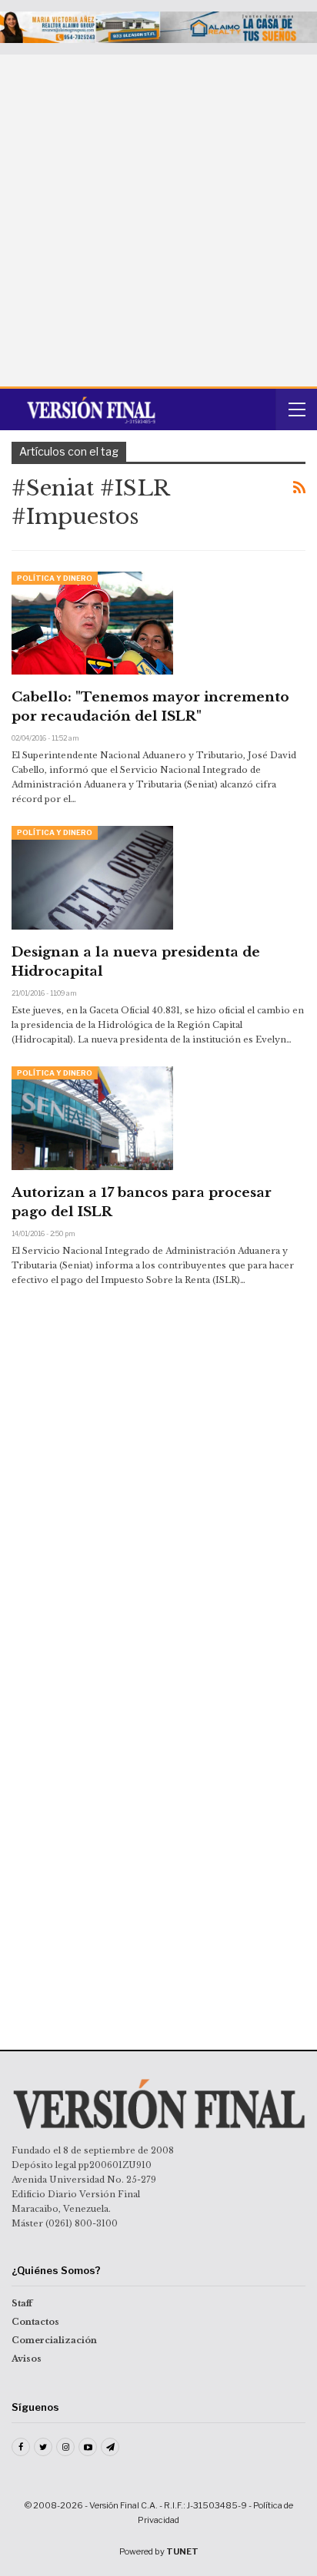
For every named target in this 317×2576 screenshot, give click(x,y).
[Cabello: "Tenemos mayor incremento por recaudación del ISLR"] (92, 623)
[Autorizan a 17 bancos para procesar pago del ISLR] (92, 1118)
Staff (22, 2303)
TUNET (182, 2551)
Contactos (35, 2322)
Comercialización (54, 2340)
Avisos (27, 2359)
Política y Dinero (55, 578)
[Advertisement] (158, 220)
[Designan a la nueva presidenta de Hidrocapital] (92, 877)
